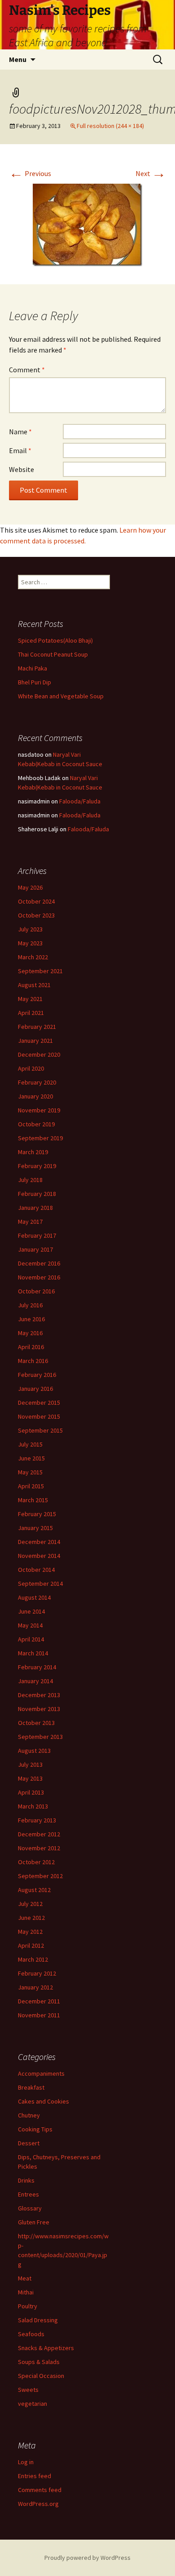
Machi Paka (33, 668)
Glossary (30, 2208)
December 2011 (39, 2001)
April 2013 (31, 1792)
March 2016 (33, 1361)
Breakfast (31, 2087)
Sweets (28, 2390)
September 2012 (40, 1876)
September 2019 (40, 1138)
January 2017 (35, 1249)
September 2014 (40, 1584)
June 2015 (31, 1458)
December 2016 (39, 1263)
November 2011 (39, 2015)
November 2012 (39, 1848)
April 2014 (31, 1639)
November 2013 (39, 1709)
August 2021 (34, 985)
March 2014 (33, 1653)
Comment (27, 370)
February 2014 (37, 1667)
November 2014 (39, 1556)
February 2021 (37, 1027)
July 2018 (30, 1180)
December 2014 (39, 1542)
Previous (30, 173)
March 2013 (33, 1806)
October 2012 (36, 1862)
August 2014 (34, 1597)
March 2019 (33, 1152)
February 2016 (37, 1375)
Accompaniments (41, 2073)
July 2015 (30, 1444)
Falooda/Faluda (80, 801)
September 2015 (40, 1430)
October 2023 (36, 915)
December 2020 (39, 1054)
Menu (18, 59)
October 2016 (36, 1291)
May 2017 (30, 1222)
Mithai (26, 2292)
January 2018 (35, 1208)
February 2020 (37, 1082)
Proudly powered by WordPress (87, 2558)
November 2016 (39, 1277)
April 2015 (31, 1486)
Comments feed (40, 2490)
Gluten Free (34, 2222)
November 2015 (39, 1416)
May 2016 (30, 1333)
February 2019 (37, 1166)
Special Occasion (41, 2376)
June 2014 (31, 1611)
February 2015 (37, 1514)
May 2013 (30, 1778)
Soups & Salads (39, 2362)
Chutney (29, 2115)
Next (151, 173)
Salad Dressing (38, 2320)
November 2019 (39, 1110)
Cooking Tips (35, 2129)
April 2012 (31, 1945)
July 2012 (30, 1904)
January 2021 (35, 1041)
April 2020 (31, 1068)
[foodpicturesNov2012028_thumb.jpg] (87, 224)
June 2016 (31, 1319)
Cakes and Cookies (44, 2101)
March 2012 (33, 1959)
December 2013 (39, 1695)
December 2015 (39, 1403)
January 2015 (35, 1528)
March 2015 (33, 1500)
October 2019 (36, 1124)
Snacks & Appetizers (46, 2348)
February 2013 (37, 1820)
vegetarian (33, 2404)
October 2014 (36, 1570)
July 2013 (30, 1764)
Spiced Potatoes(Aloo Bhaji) (55, 640)
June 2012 (31, 1918)
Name (20, 432)
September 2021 (40, 971)
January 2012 (35, 1987)
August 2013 (34, 1751)
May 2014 (30, 1625)
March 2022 (33, 957)
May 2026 (30, 887)
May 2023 (30, 943)
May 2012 (30, 1932)
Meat (25, 2278)
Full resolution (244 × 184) (110, 126)
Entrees (28, 2194)
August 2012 (34, 1890)
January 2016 (35, 1389)
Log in (26, 2462)
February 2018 (37, 1194)
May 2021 (30, 999)
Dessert (29, 2143)
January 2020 (35, 1096)
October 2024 (36, 901)
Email (20, 450)
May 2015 (30, 1472)
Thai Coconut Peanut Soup (53, 654)
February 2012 (37, 1973)
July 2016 (30, 1305)
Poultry (28, 2306)
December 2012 (39, 1834)
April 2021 (31, 1013)
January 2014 (35, 1681)
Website (22, 469)
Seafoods (31, 2334)
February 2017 (37, 1235)
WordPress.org (38, 2504)
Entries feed (35, 2476)
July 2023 (30, 929)
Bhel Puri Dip (35, 682)
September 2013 (40, 1737)
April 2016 (31, 1347)
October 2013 (36, 1723)
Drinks (26, 2180)
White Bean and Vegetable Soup (61, 696)
